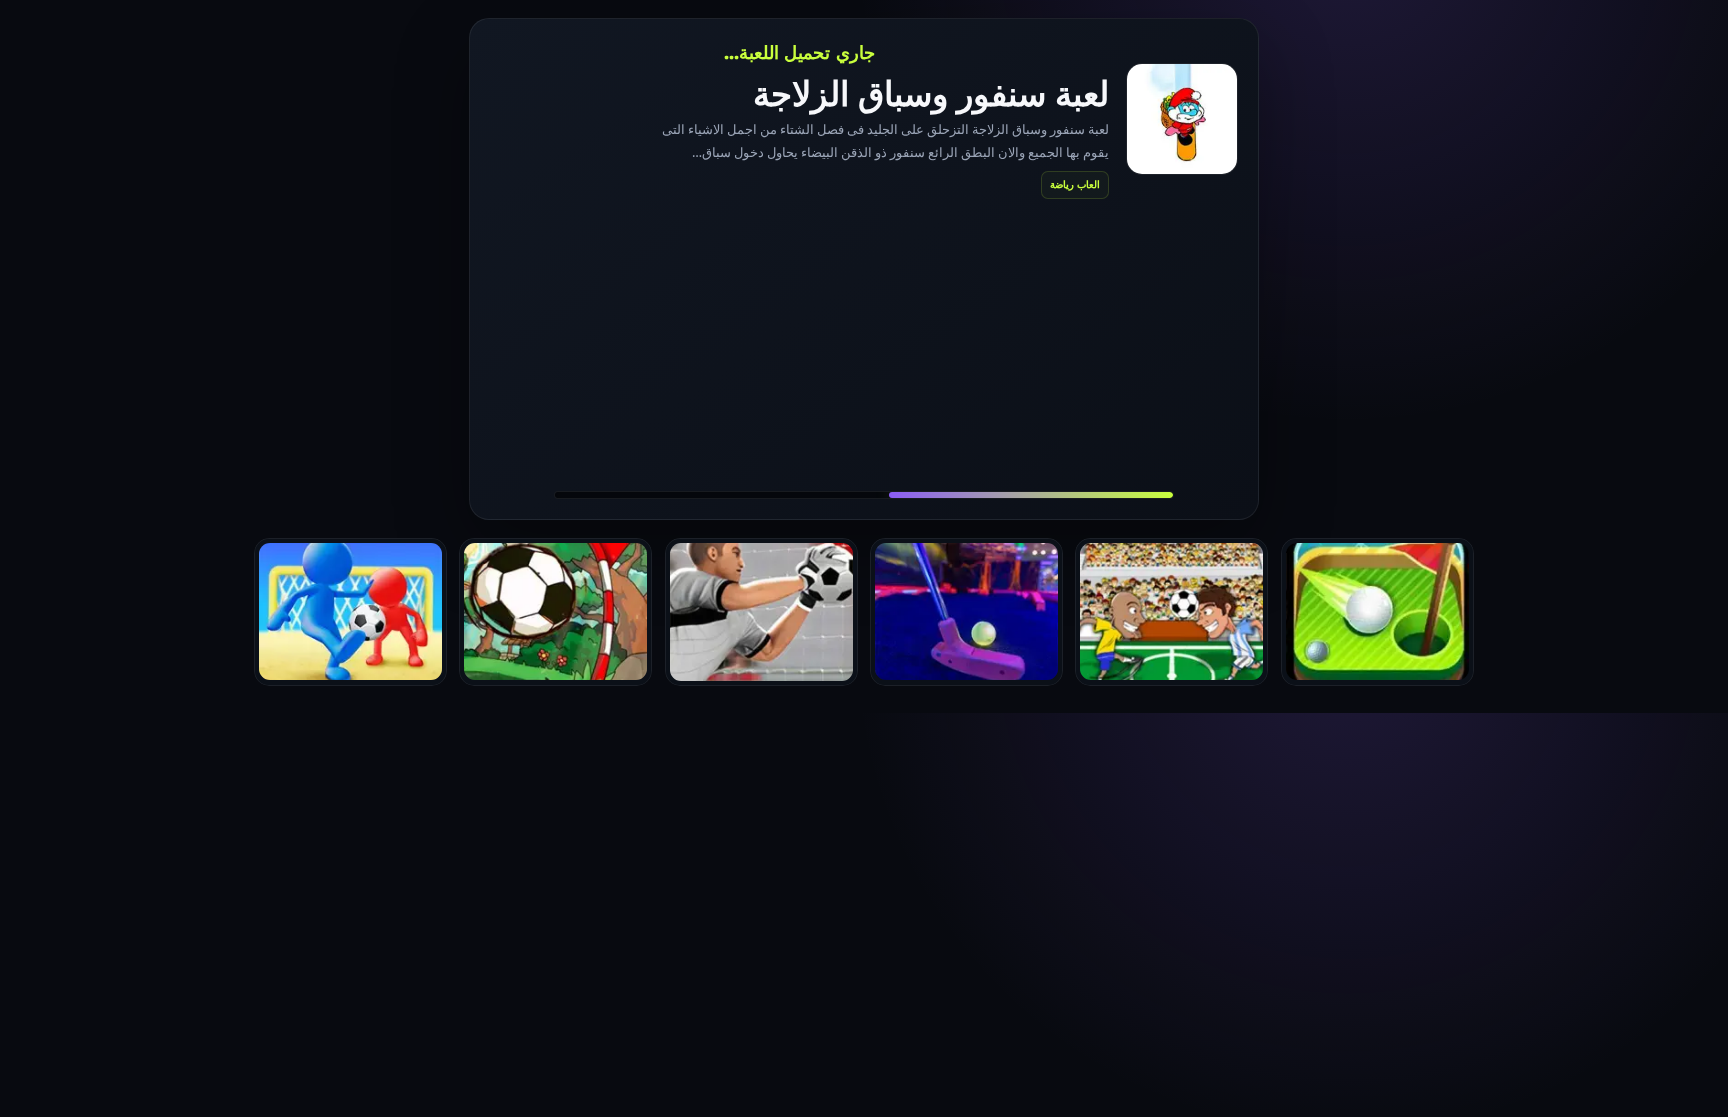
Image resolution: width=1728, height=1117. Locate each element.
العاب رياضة (1075, 184)
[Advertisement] (864, 344)
